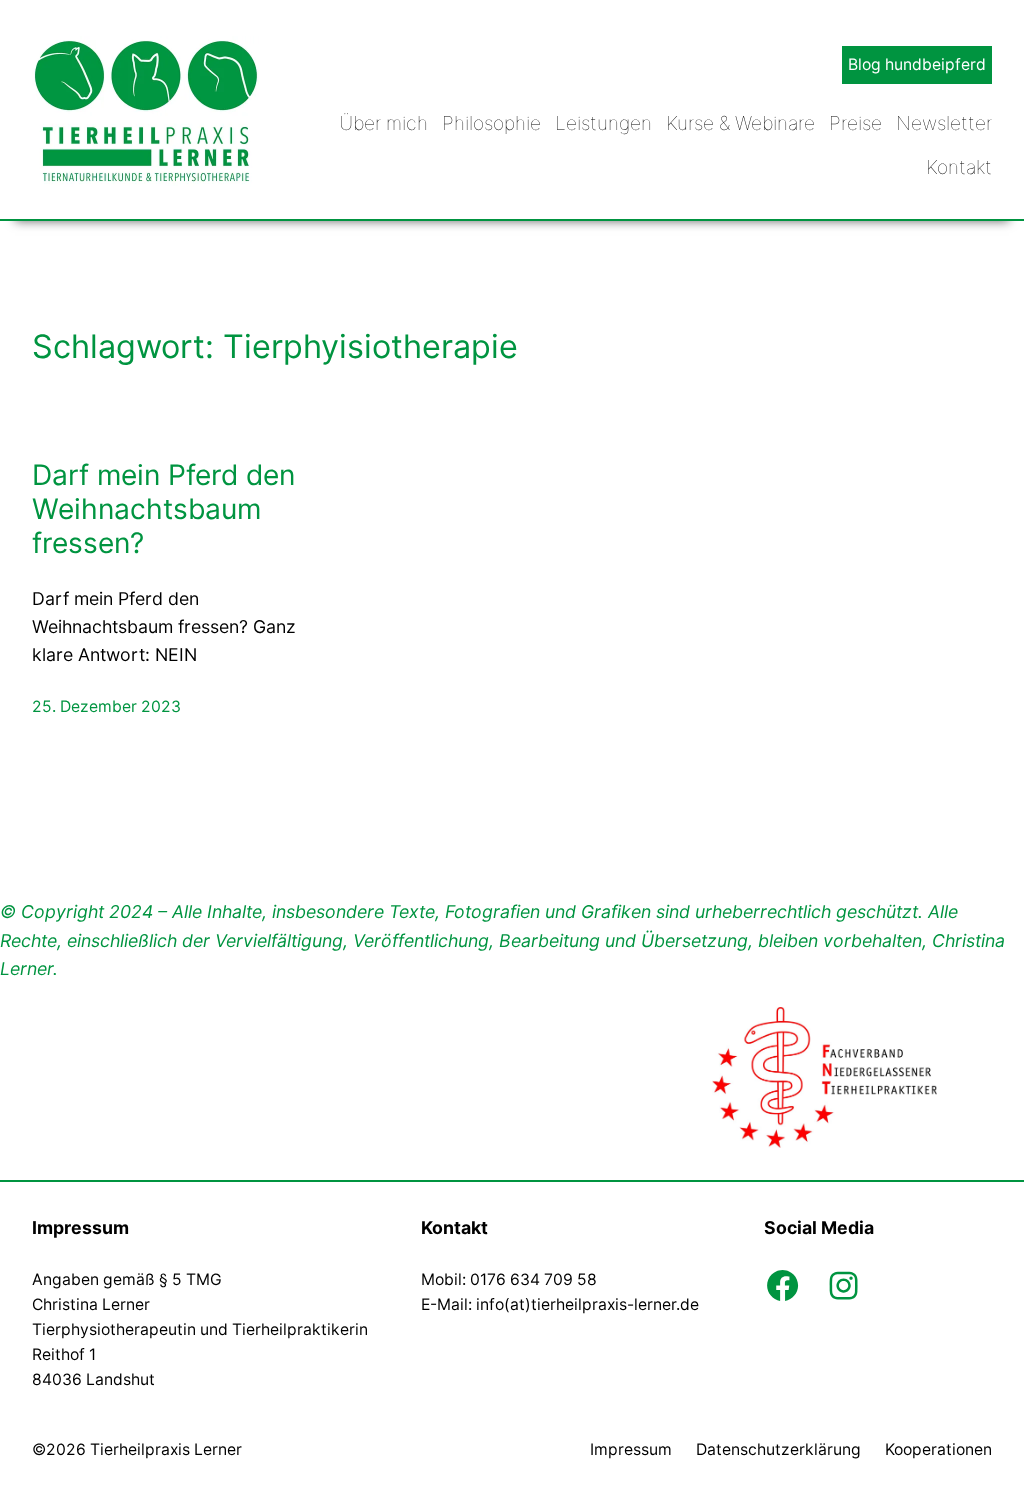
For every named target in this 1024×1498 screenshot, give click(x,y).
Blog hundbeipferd (917, 64)
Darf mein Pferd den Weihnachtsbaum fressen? (163, 509)
